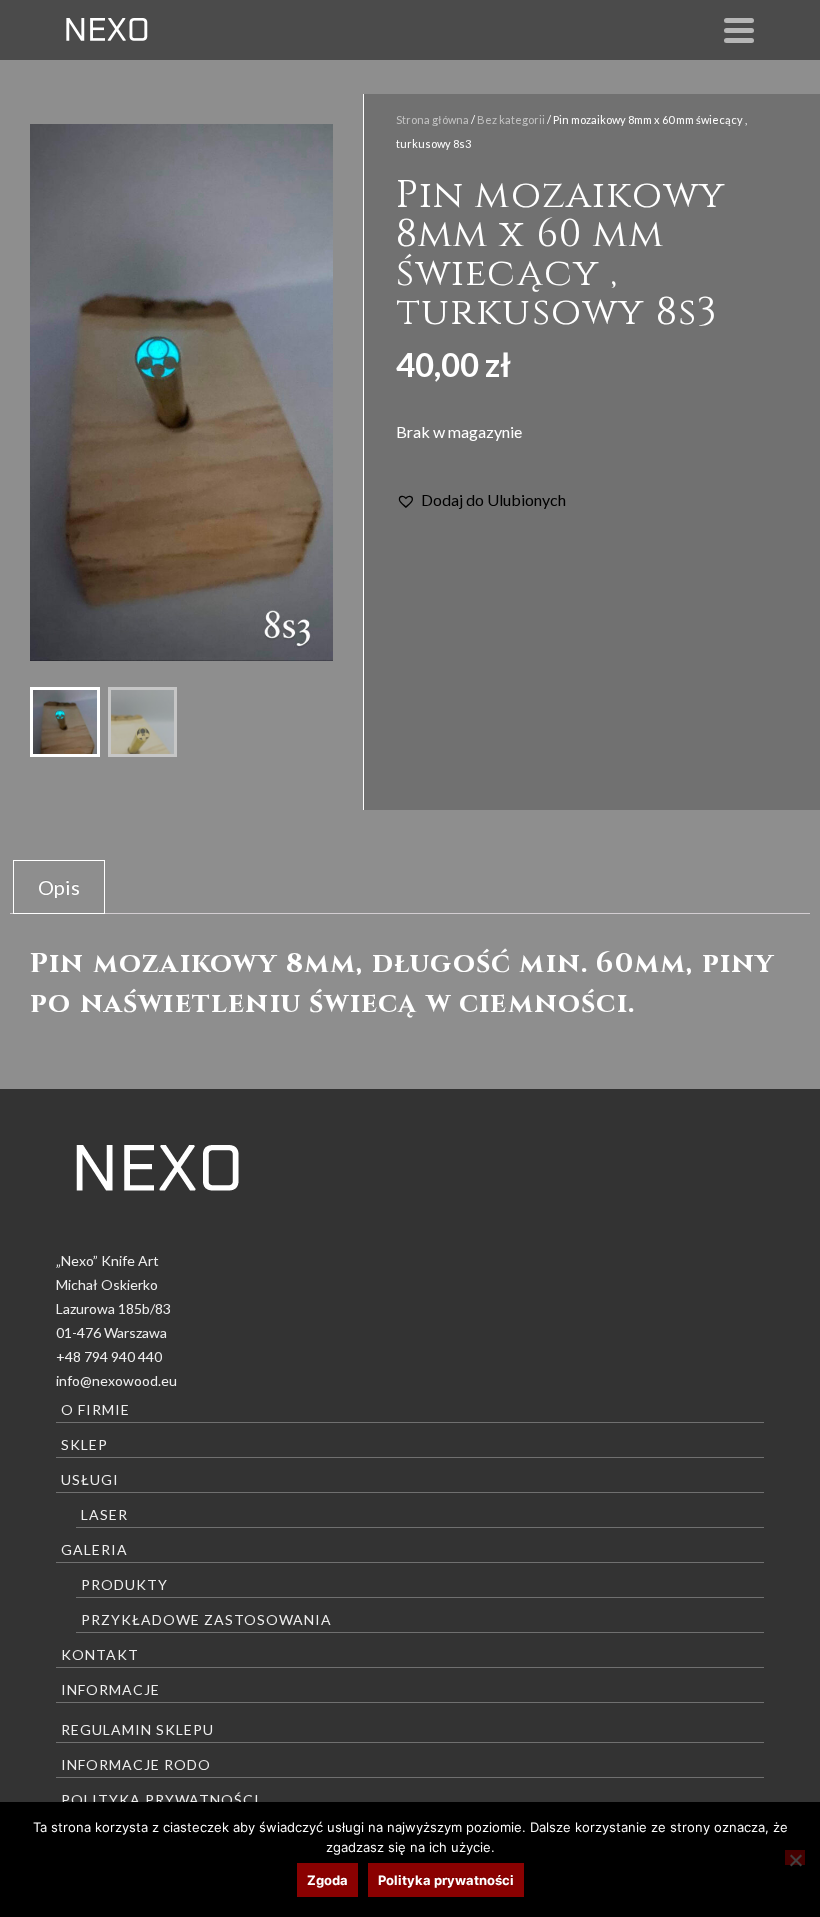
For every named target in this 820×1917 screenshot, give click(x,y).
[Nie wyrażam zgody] (795, 1857)
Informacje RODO (136, 1764)
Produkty (124, 1584)
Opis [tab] (59, 887)
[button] (481, 500)
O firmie (95, 1409)
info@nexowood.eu (116, 1380)
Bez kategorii (511, 119)
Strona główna (432, 119)
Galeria (94, 1549)
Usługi (90, 1479)
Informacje (110, 1689)
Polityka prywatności (160, 1799)
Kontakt (100, 1654)
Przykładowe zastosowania (206, 1619)
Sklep (84, 1444)
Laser (104, 1514)
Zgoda (327, 1880)
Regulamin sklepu (137, 1729)
